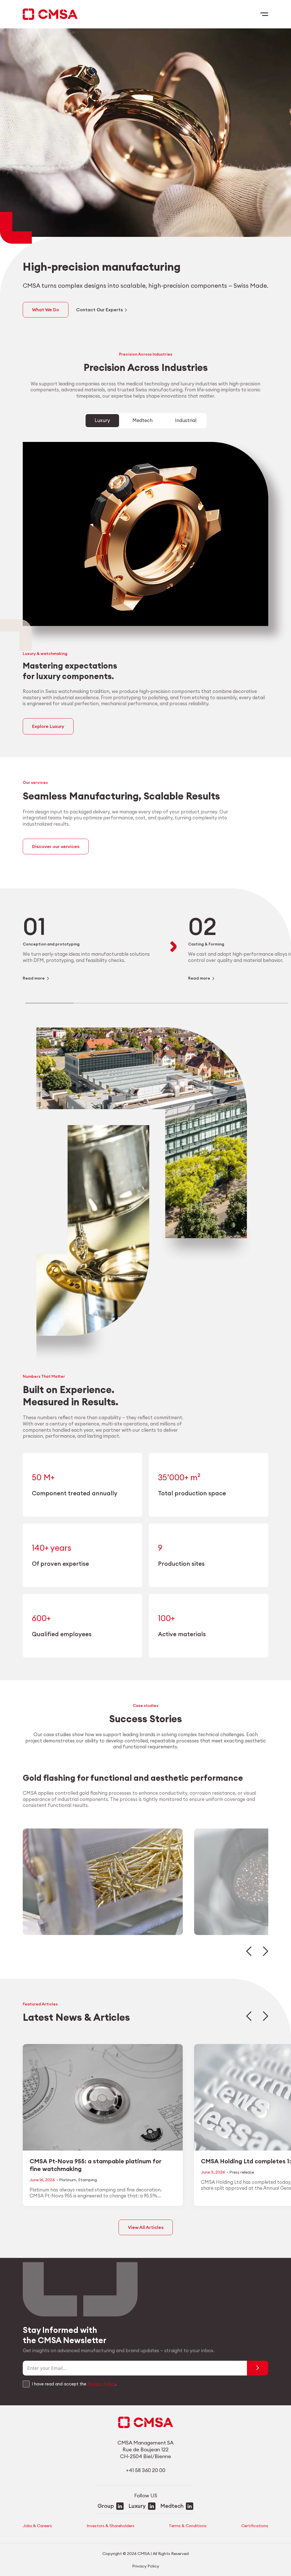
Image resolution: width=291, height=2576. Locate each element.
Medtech (172, 2506)
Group (106, 2506)
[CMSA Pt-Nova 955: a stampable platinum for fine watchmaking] (103, 2125)
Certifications (255, 2526)
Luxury (137, 2506)
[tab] (102, 421)
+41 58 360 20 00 (146, 2470)
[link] (91, 947)
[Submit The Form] (258, 2368)
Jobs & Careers (37, 2526)
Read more (34, 978)
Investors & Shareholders (111, 2526)
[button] (249, 1951)
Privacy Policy (101, 2384)
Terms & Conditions (188, 2526)
